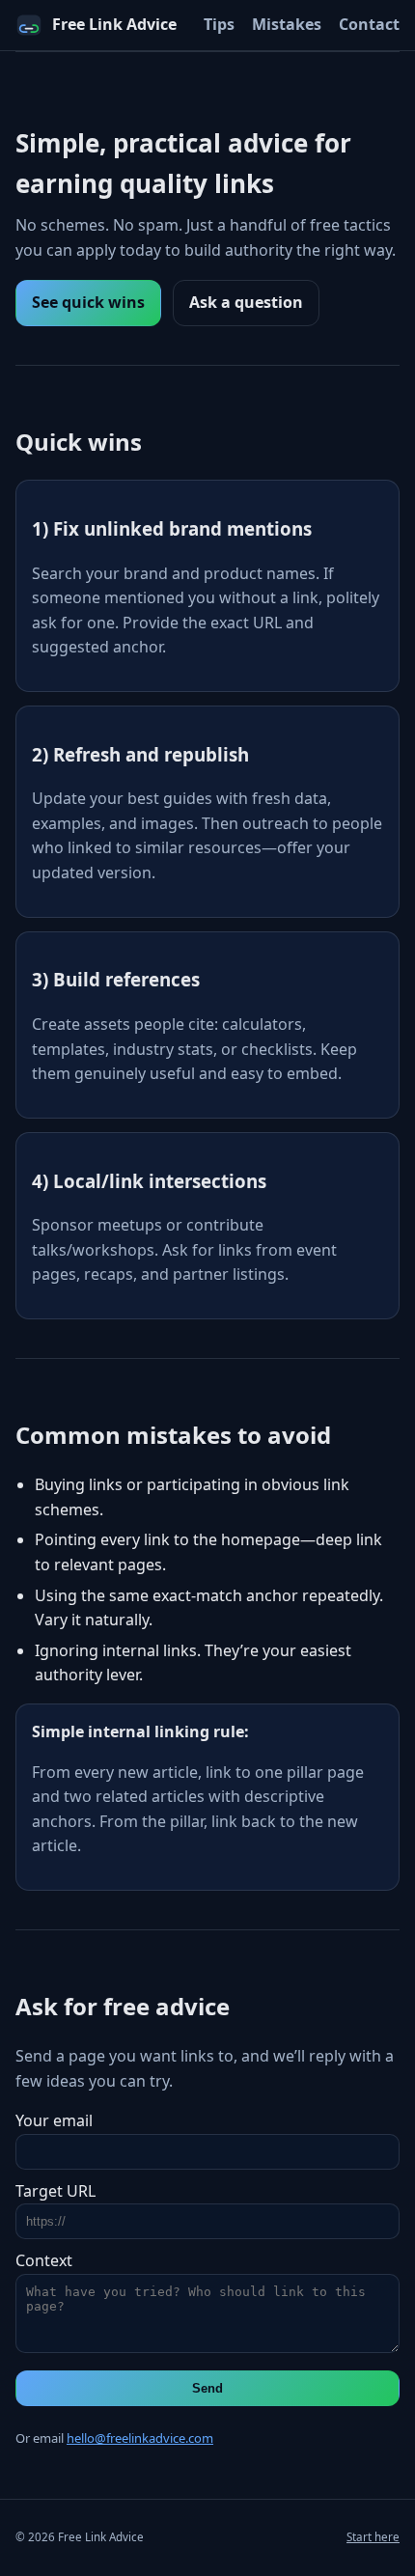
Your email (54, 2120)
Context (44, 2260)
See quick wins (88, 302)
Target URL (55, 2191)
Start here (373, 2537)
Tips (219, 24)
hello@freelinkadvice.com (140, 2438)
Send (207, 2388)
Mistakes (287, 24)
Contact (369, 24)
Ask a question (246, 302)
